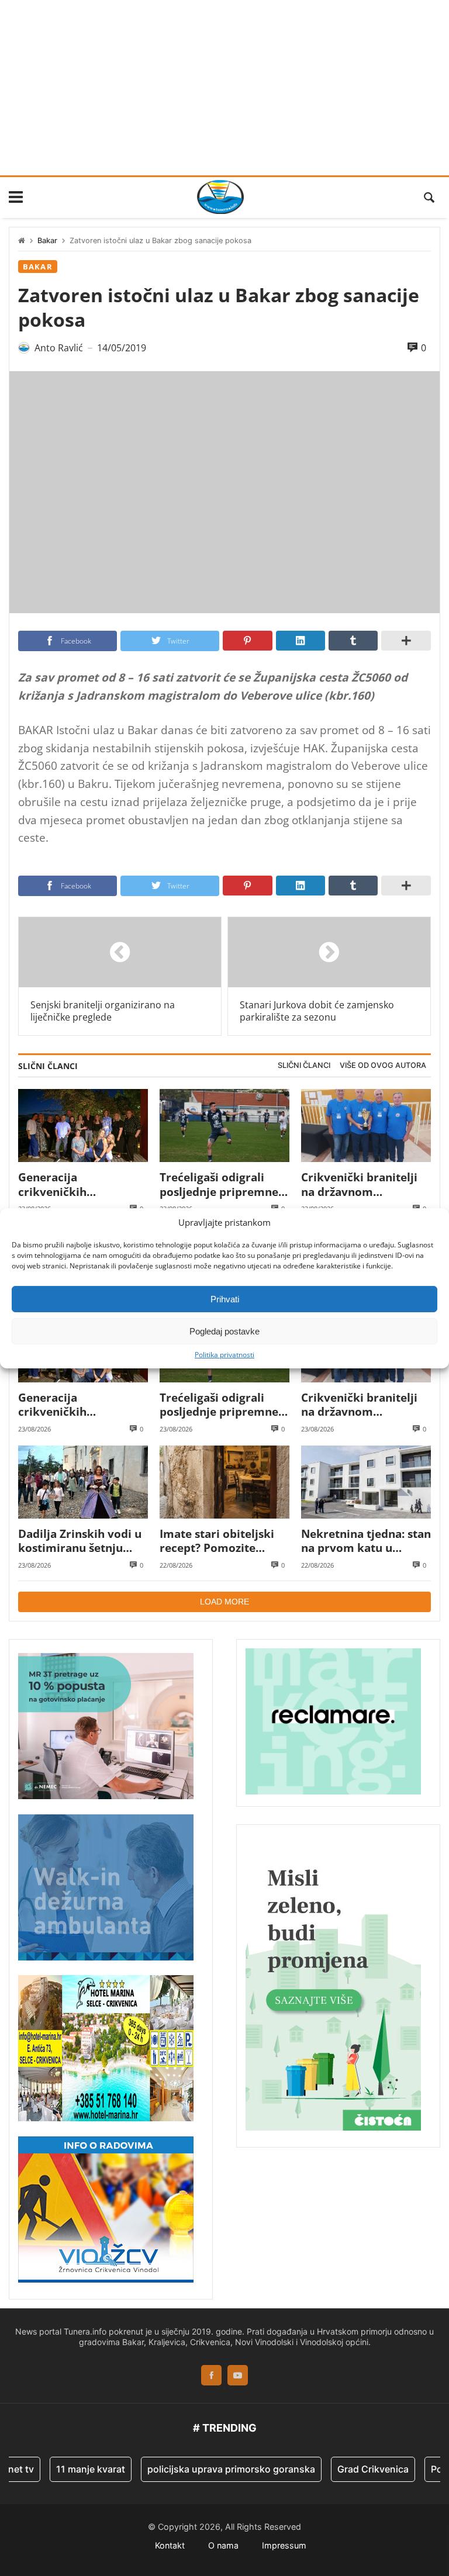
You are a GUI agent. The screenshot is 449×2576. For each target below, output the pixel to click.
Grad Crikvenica (351, 2469)
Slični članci (304, 1065)
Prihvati (225, 1299)
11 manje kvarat (68, 2469)
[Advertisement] (224, 88)
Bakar (47, 241)
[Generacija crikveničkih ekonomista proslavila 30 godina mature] (83, 1126)
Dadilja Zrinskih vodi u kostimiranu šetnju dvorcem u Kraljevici (80, 1541)
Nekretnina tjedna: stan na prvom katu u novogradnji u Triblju (366, 1541)
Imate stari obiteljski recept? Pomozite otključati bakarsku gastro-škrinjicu (217, 1541)
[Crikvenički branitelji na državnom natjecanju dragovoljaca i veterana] (366, 1126)
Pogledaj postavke (224, 1331)
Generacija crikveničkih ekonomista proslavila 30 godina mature (80, 1185)
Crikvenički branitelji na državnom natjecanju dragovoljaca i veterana (366, 1185)
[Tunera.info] (220, 197)
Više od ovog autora (383, 1065)
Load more (224, 1602)
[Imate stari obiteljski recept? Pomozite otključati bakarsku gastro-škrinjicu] (224, 1482)
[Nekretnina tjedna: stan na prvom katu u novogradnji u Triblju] (366, 1482)
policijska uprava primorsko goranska (209, 2469)
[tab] (304, 1066)
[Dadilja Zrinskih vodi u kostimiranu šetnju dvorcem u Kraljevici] (83, 1482)
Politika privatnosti (224, 1355)
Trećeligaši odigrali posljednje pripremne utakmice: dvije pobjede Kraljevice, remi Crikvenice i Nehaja (219, 1185)
